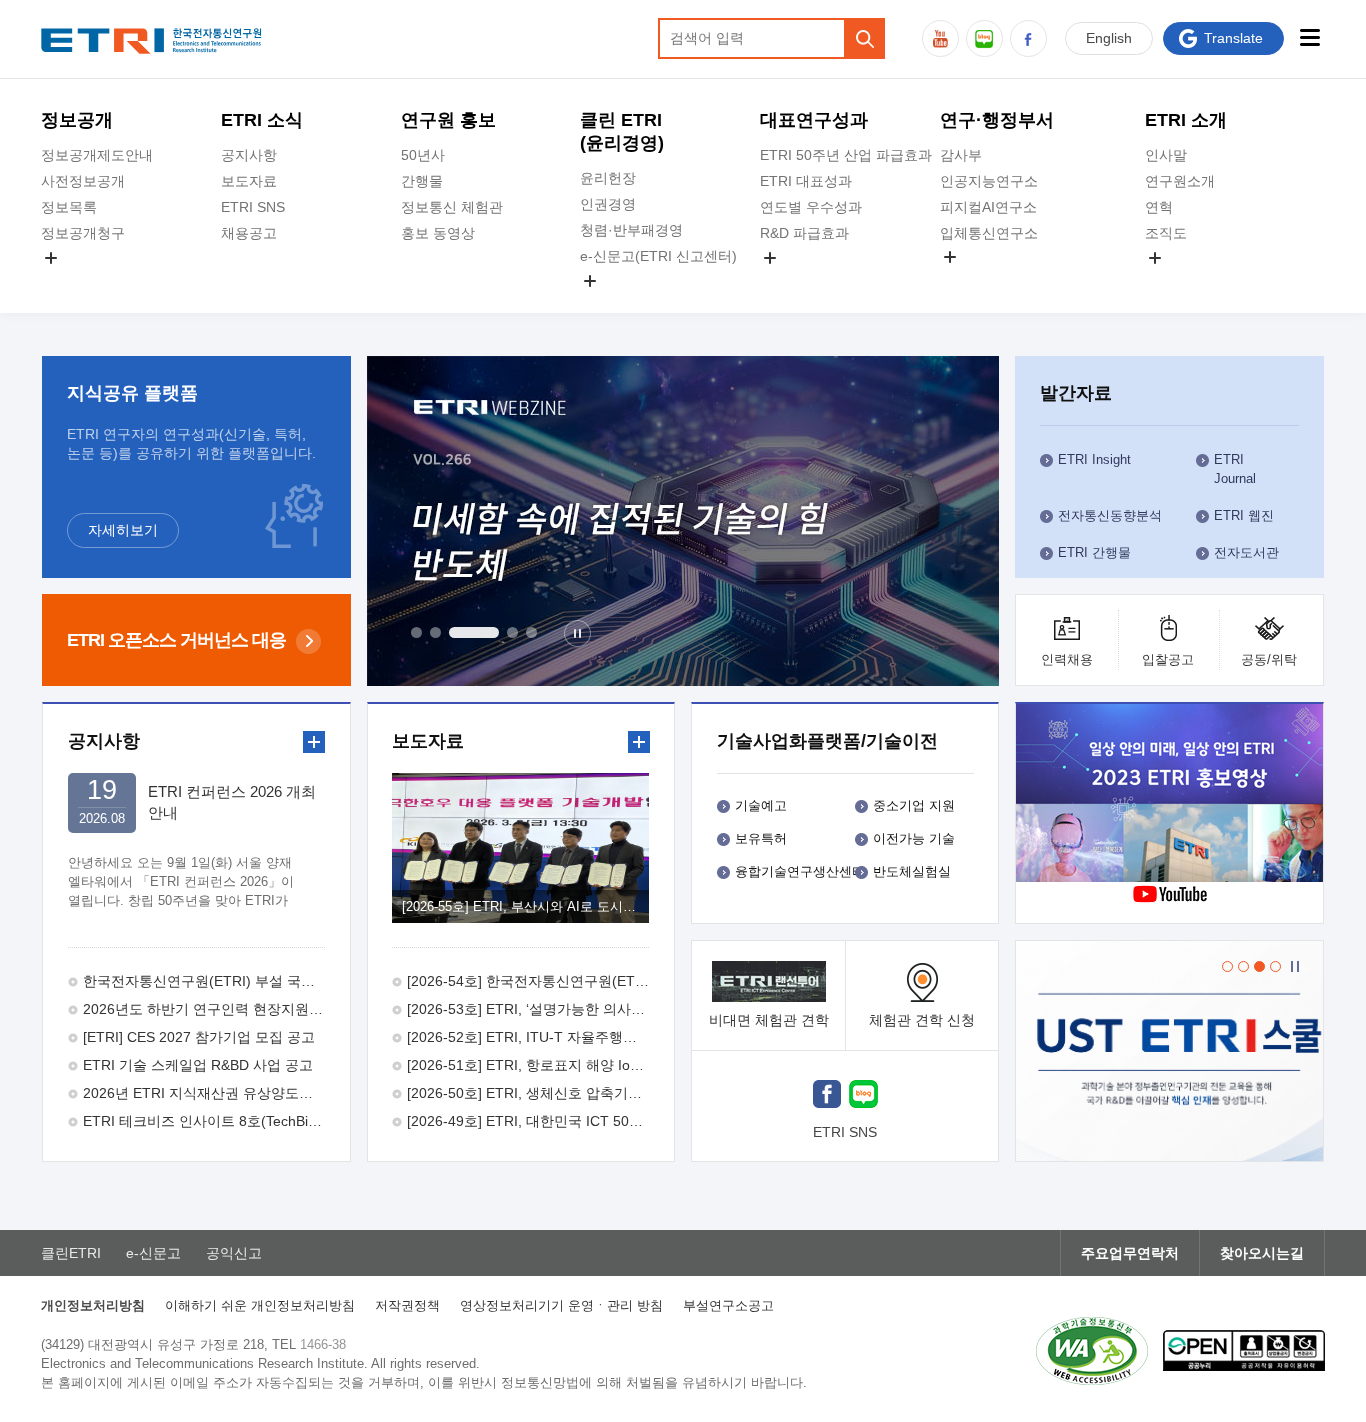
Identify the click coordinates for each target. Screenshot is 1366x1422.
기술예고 (761, 805)
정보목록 (69, 207)
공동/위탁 (1269, 659)
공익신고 (608, 304)
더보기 (314, 742)
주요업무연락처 (1130, 1253)
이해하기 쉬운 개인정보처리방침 (260, 1305)
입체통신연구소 (989, 233)
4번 (512, 632)
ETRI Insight (1094, 459)
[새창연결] (1184, 795)
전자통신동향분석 (1110, 515)
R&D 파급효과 (804, 233)
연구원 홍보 (448, 120)
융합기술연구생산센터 (800, 871)
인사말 (1166, 155)
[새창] (827, 1096)
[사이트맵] (1309, 37)
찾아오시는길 (1262, 1253)
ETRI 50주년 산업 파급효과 (846, 155)
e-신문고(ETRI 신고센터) (658, 256)
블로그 (984, 38)
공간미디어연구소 (996, 280)
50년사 (423, 155)
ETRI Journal (1235, 469)
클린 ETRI (622, 131)
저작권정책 (407, 1305)
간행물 (422, 181)
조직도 (1166, 233)
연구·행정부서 (997, 120)
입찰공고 (1168, 659)
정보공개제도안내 (97, 155)
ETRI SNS (253, 207)
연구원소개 (1180, 181)
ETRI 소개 (1186, 120)
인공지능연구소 (989, 181)
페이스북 (1028, 38)
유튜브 (940, 38)
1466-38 (323, 1344)
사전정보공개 (83, 181)
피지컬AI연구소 (988, 207)
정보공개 (77, 120)
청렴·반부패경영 (631, 230)
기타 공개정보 (1189, 281)
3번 (474, 632)
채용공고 (249, 233)
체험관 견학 (922, 1020)
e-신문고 (153, 1253)
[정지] (577, 633)
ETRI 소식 (262, 120)
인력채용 (1067, 659)
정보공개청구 (83, 233)
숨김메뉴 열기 (51, 258)
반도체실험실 (912, 871)
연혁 (1159, 207)
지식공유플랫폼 (809, 281)
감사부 (961, 155)
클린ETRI (71, 1253)
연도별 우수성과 (811, 207)
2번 (435, 632)
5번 (531, 632)
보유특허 (761, 838)
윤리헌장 (608, 178)
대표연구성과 (814, 120)
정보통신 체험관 (452, 207)
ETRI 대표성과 (806, 181)
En (1109, 38)
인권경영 (608, 204)
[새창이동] (1169, 1051)
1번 (416, 632)
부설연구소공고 (728, 1305)
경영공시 (69, 281)
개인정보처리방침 (93, 1305)
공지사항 (249, 155)
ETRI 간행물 (1094, 552)
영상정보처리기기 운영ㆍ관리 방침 (561, 1305)
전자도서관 (1246, 552)
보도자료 (249, 181)
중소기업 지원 (914, 805)
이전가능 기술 (914, 838)
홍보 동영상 (438, 233)
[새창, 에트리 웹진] (683, 521)
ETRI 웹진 (1244, 515)
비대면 (769, 1020)
